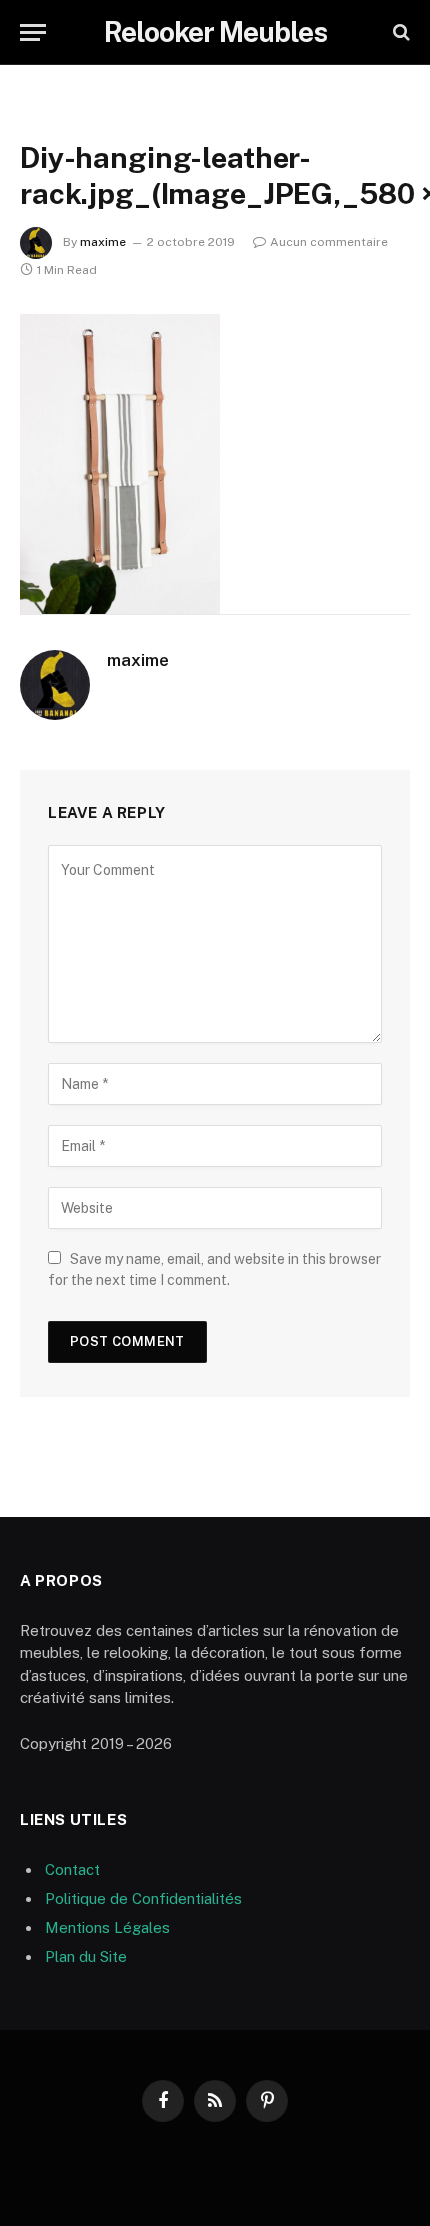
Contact (72, 1869)
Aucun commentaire (329, 242)
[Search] (399, 32)
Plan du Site (86, 1956)
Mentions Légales (107, 1927)
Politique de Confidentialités (143, 1898)
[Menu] (33, 32)
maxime (103, 242)
